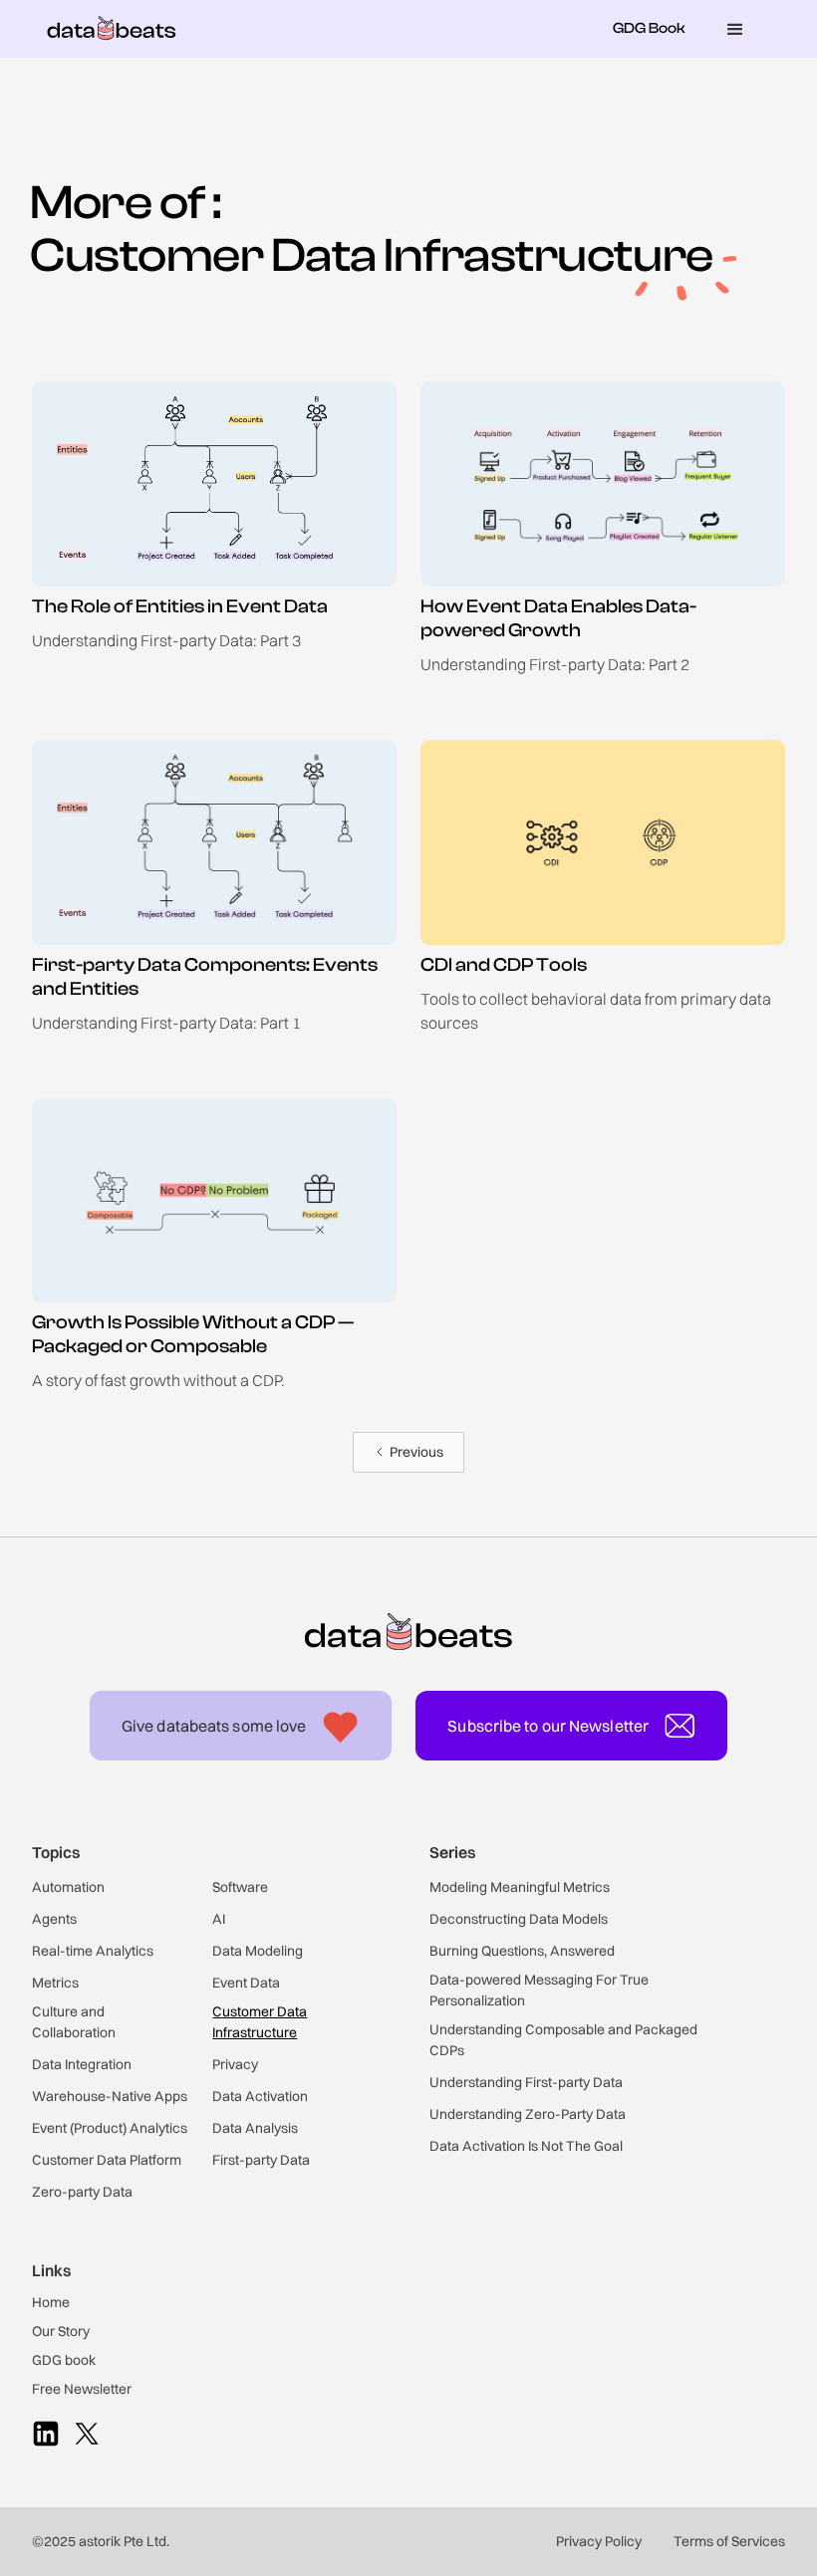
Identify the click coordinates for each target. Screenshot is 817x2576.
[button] (735, 29)
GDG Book (649, 28)
